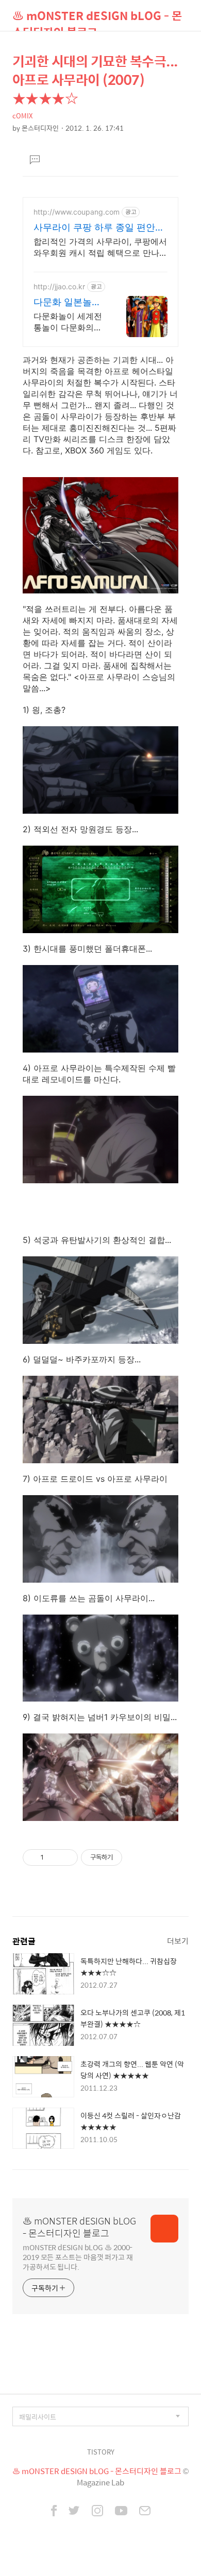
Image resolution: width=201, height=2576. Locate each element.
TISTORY (101, 2452)
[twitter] (74, 2512)
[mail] (145, 2512)
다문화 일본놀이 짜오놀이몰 (67, 302)
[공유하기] (53, 1857)
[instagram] (97, 2512)
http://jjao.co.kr (59, 286)
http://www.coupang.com (77, 212)
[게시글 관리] (66, 1857)
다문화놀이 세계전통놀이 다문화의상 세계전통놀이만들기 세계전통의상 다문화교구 (69, 322)
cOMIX (22, 116)
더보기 (178, 1941)
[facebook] (54, 2512)
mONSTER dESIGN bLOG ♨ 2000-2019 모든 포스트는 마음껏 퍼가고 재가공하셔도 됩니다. (78, 2257)
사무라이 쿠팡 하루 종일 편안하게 (99, 228)
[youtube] (121, 2512)
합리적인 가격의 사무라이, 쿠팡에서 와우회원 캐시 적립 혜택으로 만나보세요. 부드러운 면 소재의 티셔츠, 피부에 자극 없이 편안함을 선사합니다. (100, 247)
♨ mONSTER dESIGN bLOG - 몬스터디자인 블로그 (97, 19)
